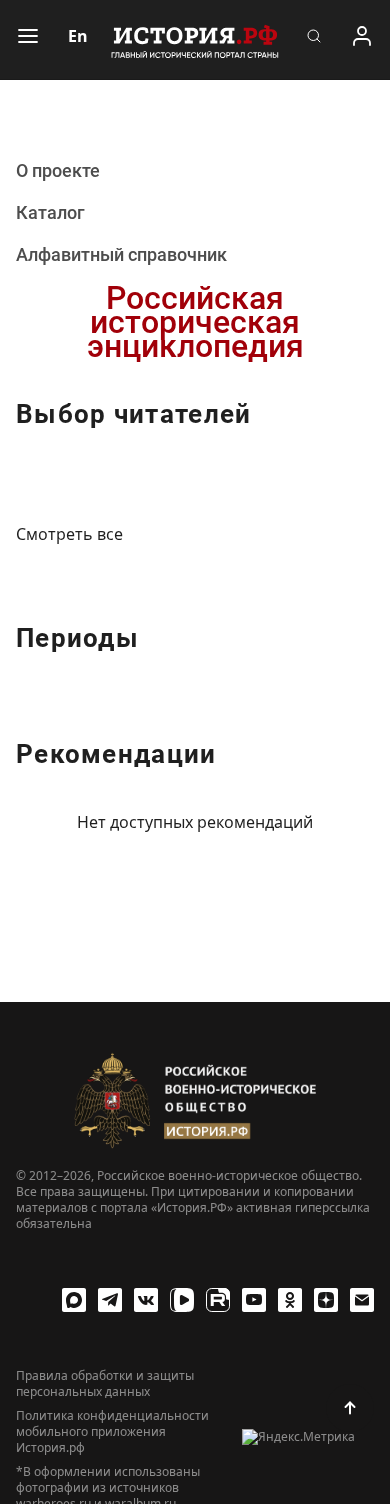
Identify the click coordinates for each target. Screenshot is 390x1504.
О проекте (58, 170)
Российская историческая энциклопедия (195, 322)
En (78, 36)
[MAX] (74, 1300)
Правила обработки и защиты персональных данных (105, 1384)
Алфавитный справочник (121, 254)
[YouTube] (254, 1300)
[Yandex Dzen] (326, 1300)
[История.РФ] (195, 40)
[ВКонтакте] (146, 1300)
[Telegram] (110, 1300)
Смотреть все (69, 534)
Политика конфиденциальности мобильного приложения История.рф (112, 1432)
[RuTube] (218, 1300)
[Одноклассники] (290, 1300)
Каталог (50, 212)
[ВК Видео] (182, 1300)
